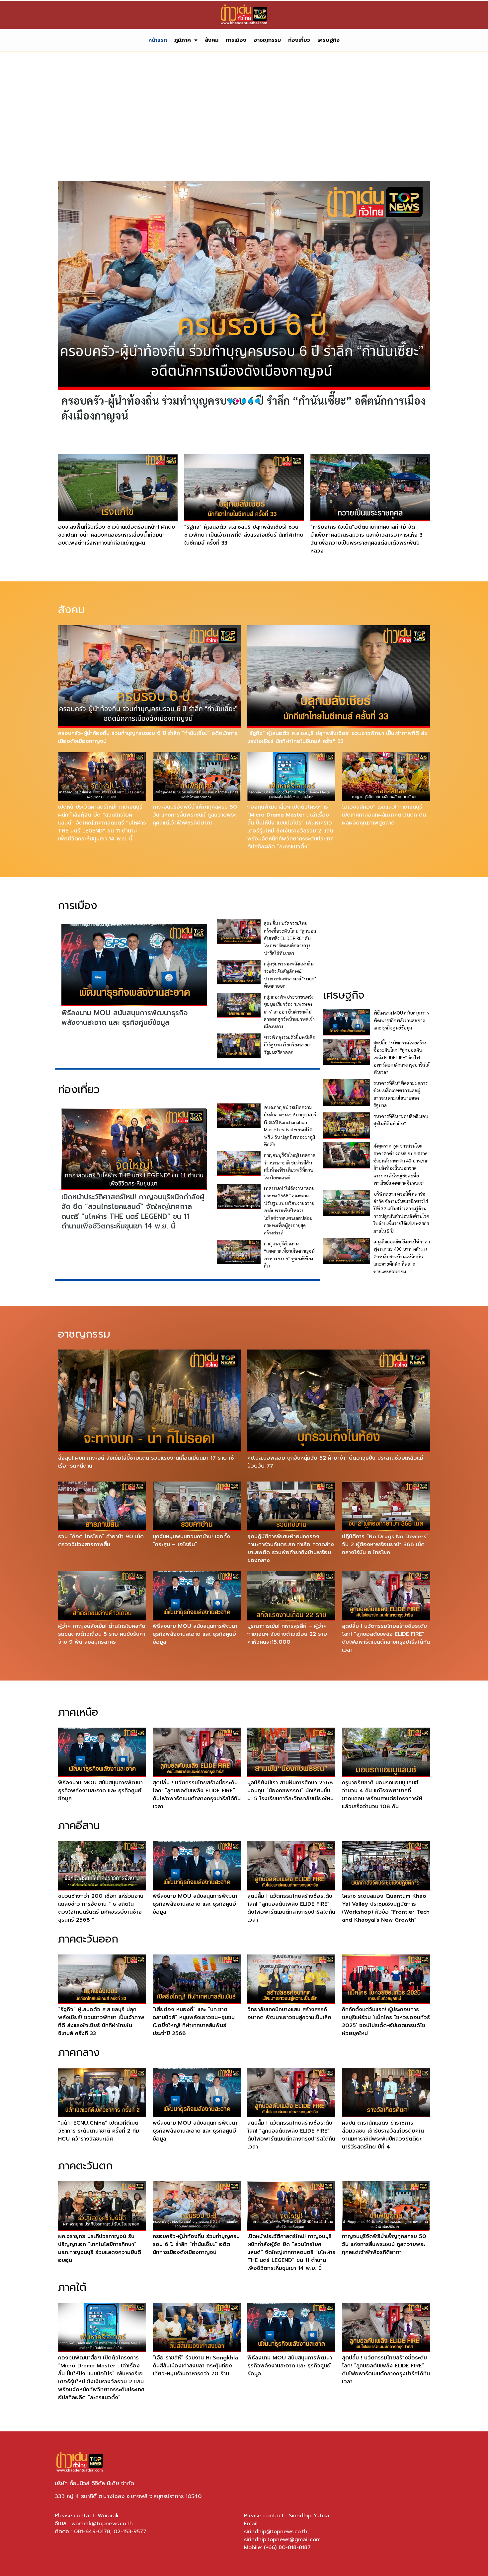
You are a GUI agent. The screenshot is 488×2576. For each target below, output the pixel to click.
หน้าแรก (158, 40)
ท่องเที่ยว (299, 40)
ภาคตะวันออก (88, 1939)
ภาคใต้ (72, 2287)
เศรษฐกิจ (328, 40)
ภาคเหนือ (78, 1712)
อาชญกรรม (267, 40)
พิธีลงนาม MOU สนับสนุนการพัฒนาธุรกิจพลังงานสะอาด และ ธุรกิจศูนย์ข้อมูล (125, 1018)
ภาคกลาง (79, 2052)
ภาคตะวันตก (85, 2166)
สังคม (212, 40)
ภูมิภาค (183, 40)
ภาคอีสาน (79, 1826)
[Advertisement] (244, 121)
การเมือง (236, 40)
